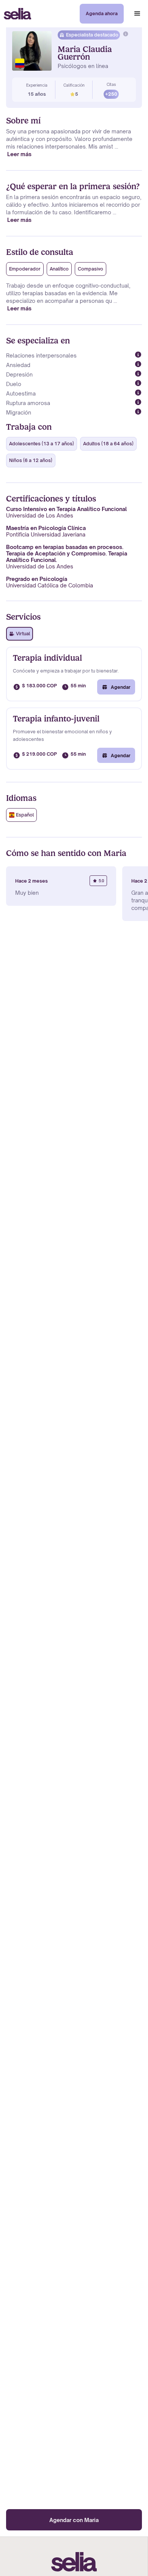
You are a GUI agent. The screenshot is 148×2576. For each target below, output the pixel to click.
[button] (137, 14)
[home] (16, 14)
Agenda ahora (102, 13)
